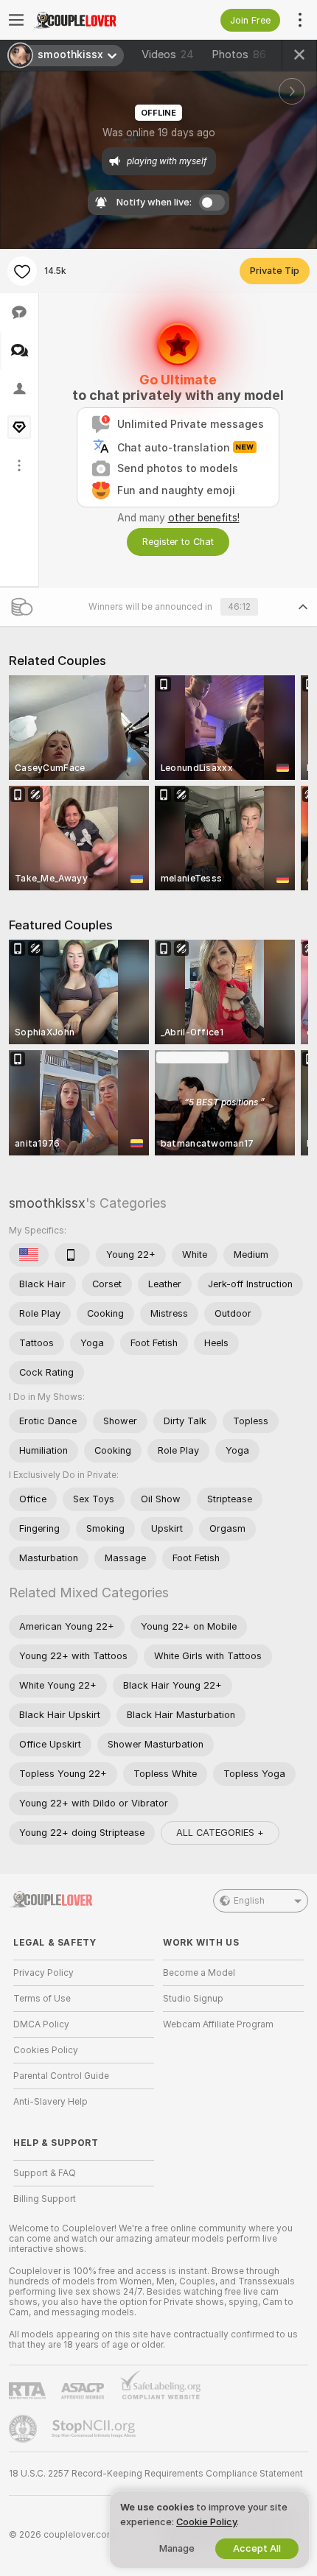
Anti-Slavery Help (50, 2102)
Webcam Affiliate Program (218, 2024)
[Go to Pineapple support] (24, 2429)
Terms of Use (42, 1999)
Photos (239, 54)
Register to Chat (178, 542)
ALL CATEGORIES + (220, 1833)
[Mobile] (72, 1255)
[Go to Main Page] (95, 20)
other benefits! (204, 518)
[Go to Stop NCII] (95, 2429)
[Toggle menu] (16, 20)
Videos (168, 54)
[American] (29, 1255)
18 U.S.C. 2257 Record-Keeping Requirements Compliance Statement (156, 2474)
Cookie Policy (206, 2522)
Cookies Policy (46, 2050)
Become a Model (199, 1973)
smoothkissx (47, 1203)
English (249, 1901)
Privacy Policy (43, 1973)
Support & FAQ (45, 2173)
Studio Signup (193, 1999)
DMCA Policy (41, 2024)
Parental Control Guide (61, 2076)
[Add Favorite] (22, 271)
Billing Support (45, 2199)
